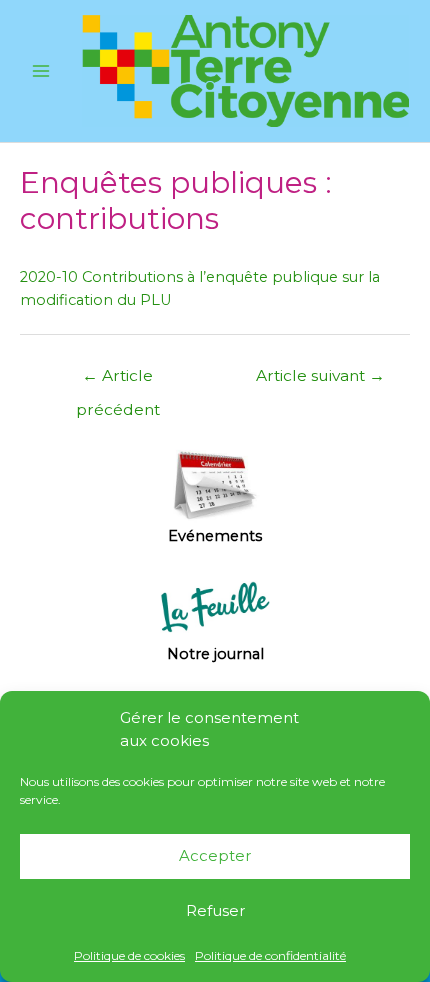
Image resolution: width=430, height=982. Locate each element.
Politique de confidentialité (270, 955)
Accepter (215, 855)
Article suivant (320, 375)
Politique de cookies (129, 955)
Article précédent (118, 380)
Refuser (215, 910)
